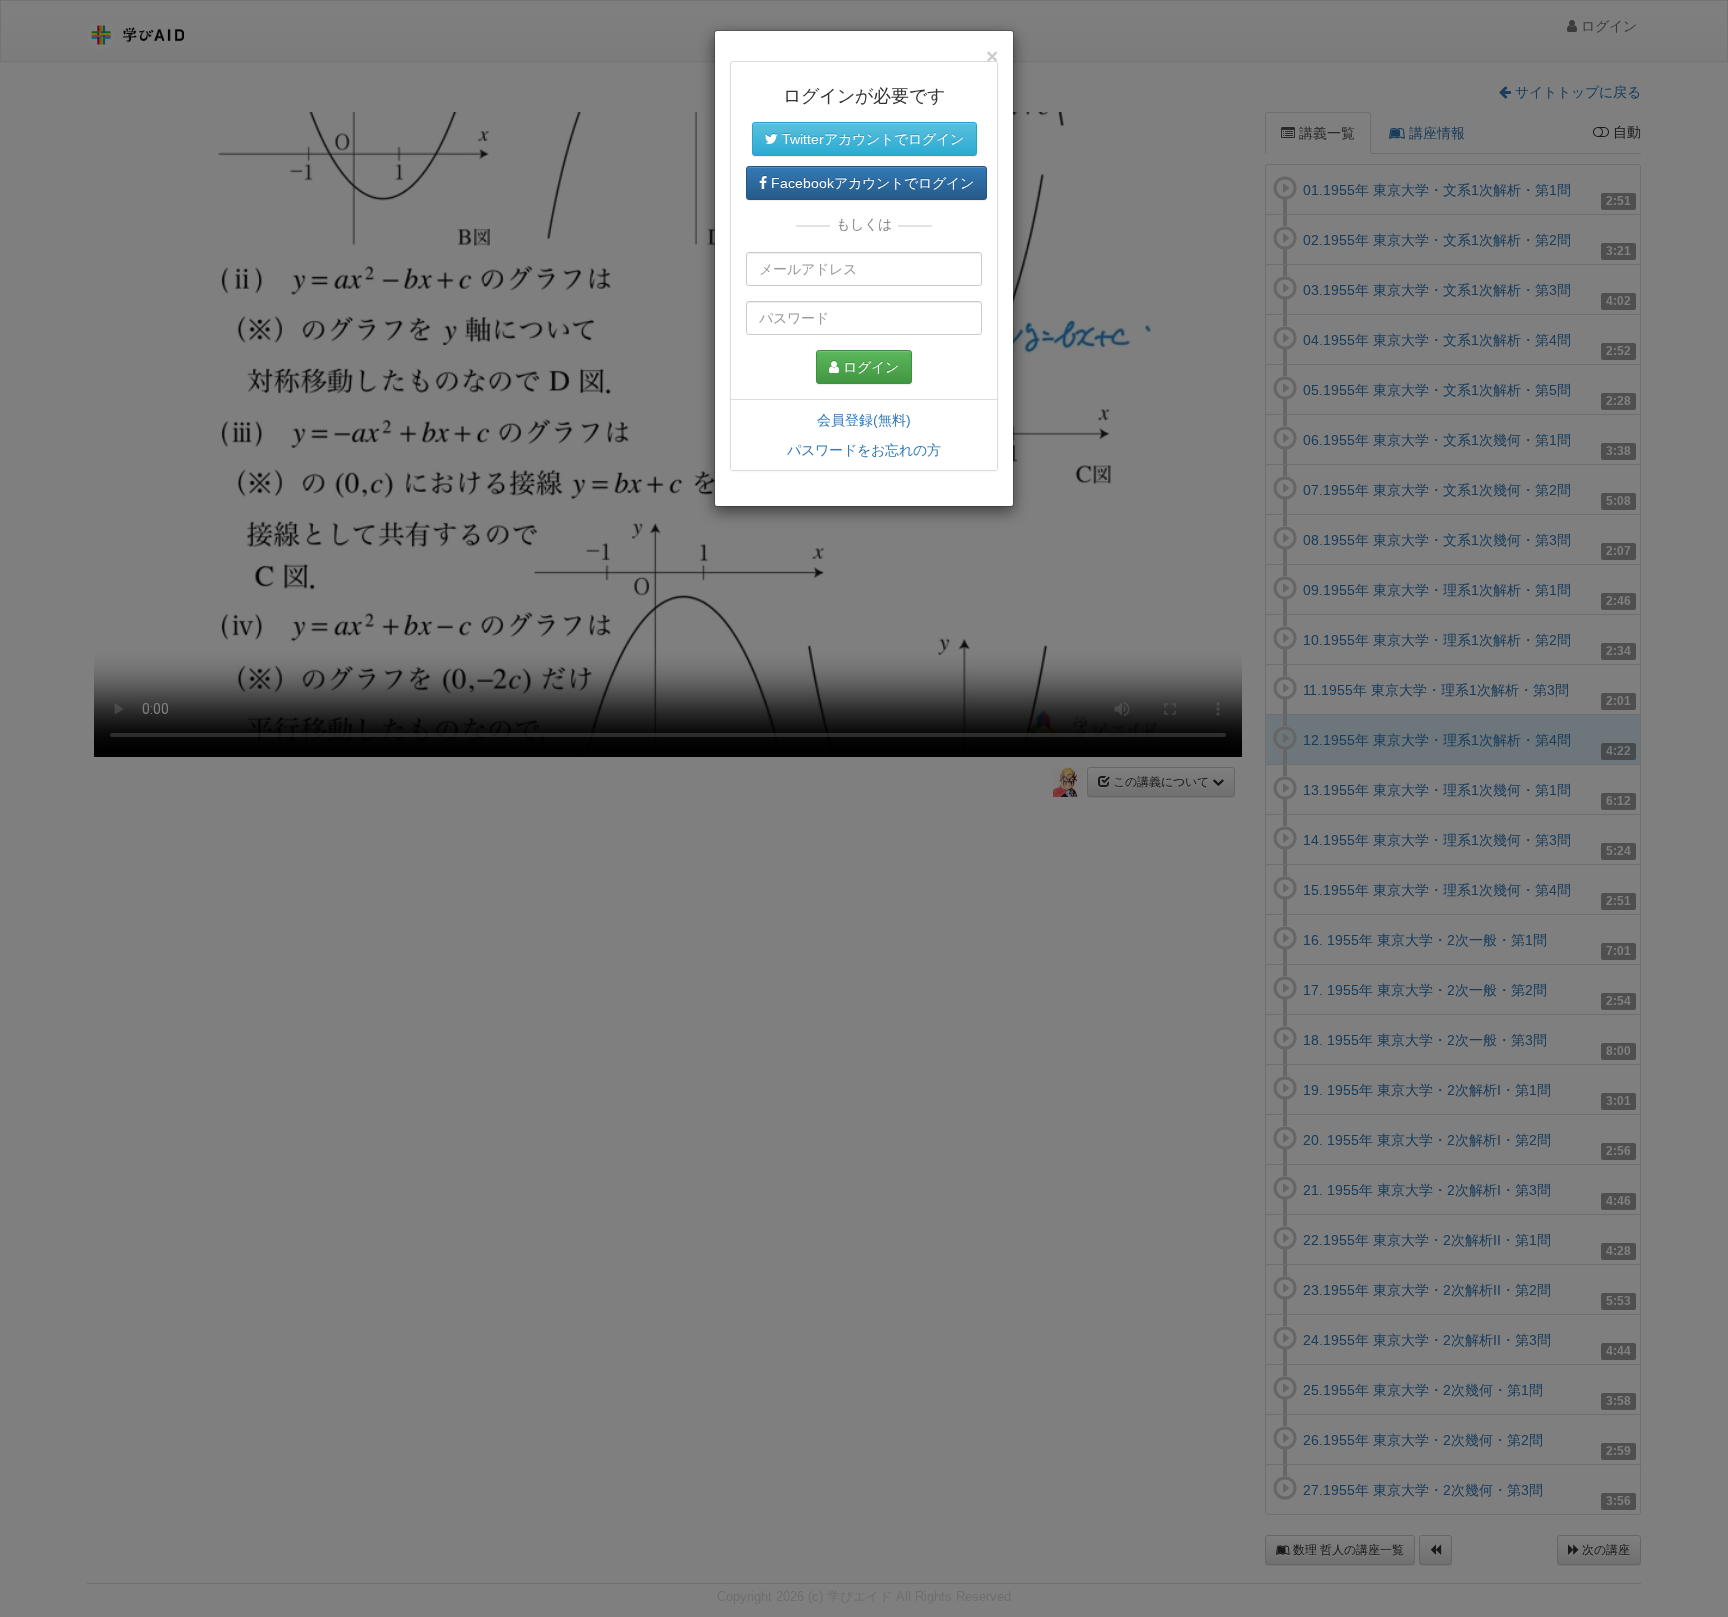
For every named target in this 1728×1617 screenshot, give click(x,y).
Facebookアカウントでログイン (870, 183)
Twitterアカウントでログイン (871, 139)
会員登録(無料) (864, 420)
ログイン (869, 367)
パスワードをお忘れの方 (864, 450)
